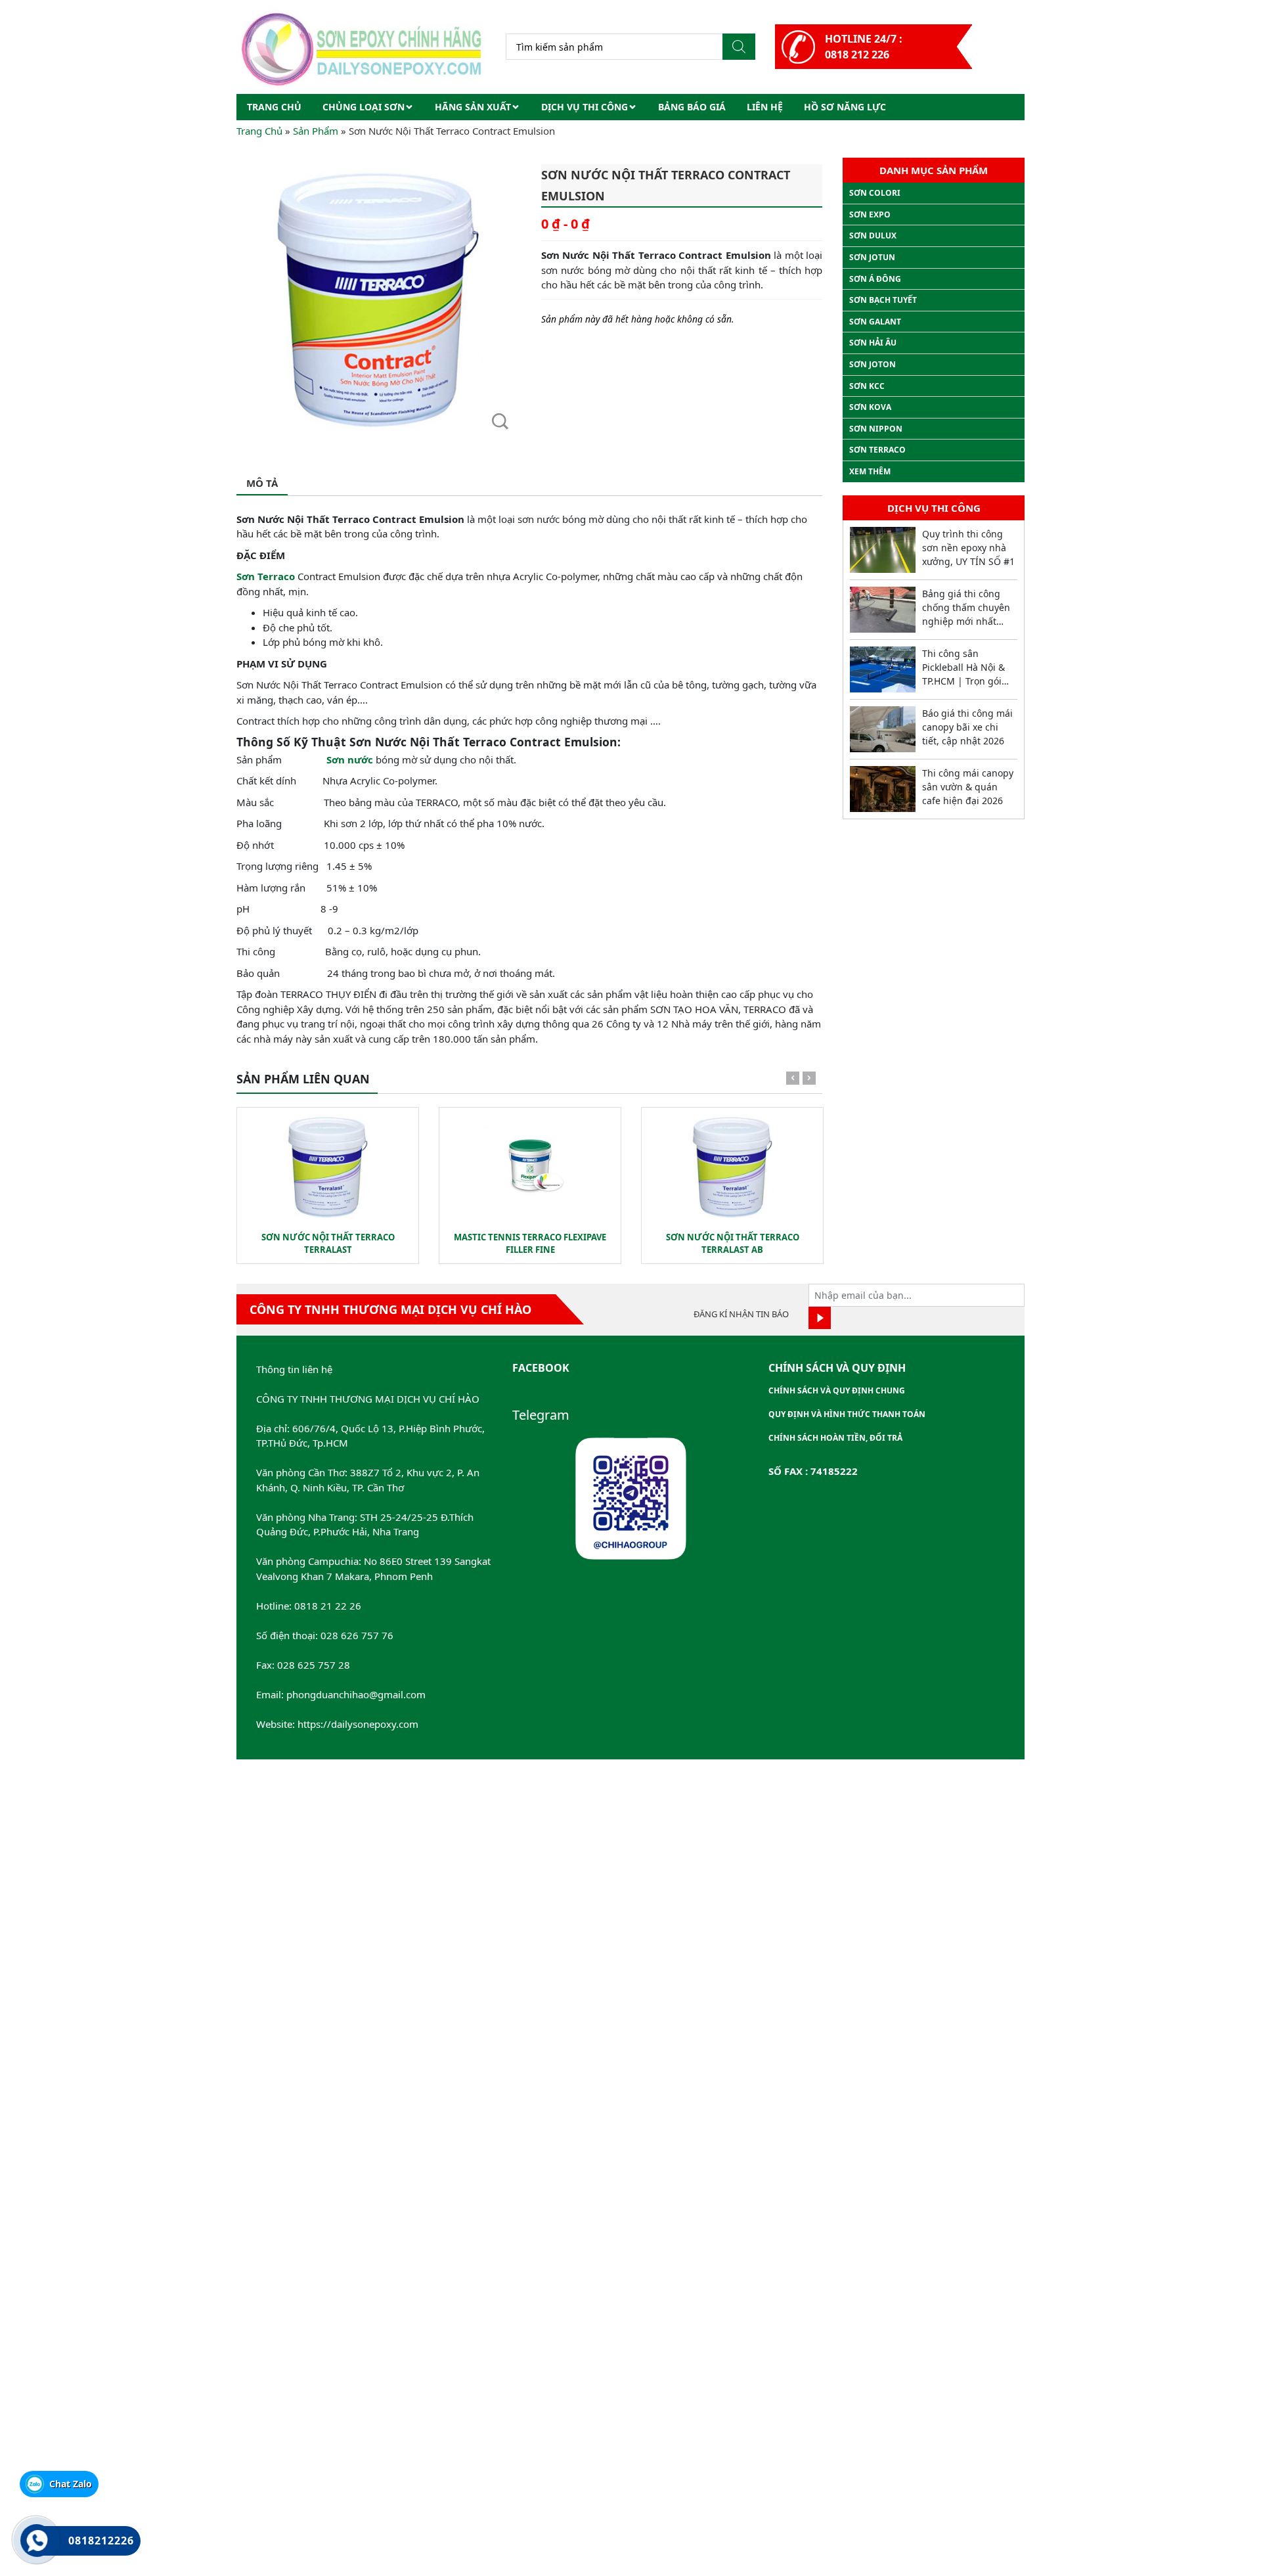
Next (809, 1081)
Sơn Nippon (876, 429)
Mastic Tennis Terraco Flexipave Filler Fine (530, 1244)
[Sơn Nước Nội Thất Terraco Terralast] (328, 1166)
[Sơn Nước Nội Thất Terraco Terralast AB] (732, 1166)
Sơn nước (350, 759)
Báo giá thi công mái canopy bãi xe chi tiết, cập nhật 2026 (967, 727)
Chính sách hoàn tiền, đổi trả (835, 1438)
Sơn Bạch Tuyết (883, 300)
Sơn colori (875, 193)
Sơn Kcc (867, 386)
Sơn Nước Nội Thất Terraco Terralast (328, 1244)
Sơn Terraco (266, 576)
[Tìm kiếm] (739, 47)
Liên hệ (765, 107)
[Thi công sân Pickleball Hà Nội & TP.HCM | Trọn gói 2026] (883, 669)
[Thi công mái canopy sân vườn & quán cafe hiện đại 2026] (883, 789)
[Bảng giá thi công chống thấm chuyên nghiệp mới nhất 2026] (883, 610)
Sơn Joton (873, 364)
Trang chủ (274, 107)
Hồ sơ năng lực (845, 107)
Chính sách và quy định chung (837, 1390)
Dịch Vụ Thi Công (585, 107)
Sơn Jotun (872, 257)
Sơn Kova (870, 407)
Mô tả (262, 483)
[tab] (262, 484)
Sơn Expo (870, 215)
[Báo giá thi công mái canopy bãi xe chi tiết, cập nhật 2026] (883, 729)
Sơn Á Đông (875, 279)
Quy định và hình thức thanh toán (847, 1414)
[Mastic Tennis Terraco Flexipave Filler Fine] (530, 1166)
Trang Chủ (259, 131)
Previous (793, 1081)
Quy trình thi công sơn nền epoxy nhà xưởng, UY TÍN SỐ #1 (968, 548)
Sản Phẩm (316, 131)
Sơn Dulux (873, 236)
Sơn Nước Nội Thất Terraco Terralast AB (733, 1244)
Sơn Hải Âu (873, 343)
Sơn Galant (875, 322)
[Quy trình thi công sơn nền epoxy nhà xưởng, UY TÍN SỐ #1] (883, 550)
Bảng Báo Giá (692, 107)
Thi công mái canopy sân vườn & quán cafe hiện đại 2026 (968, 787)
